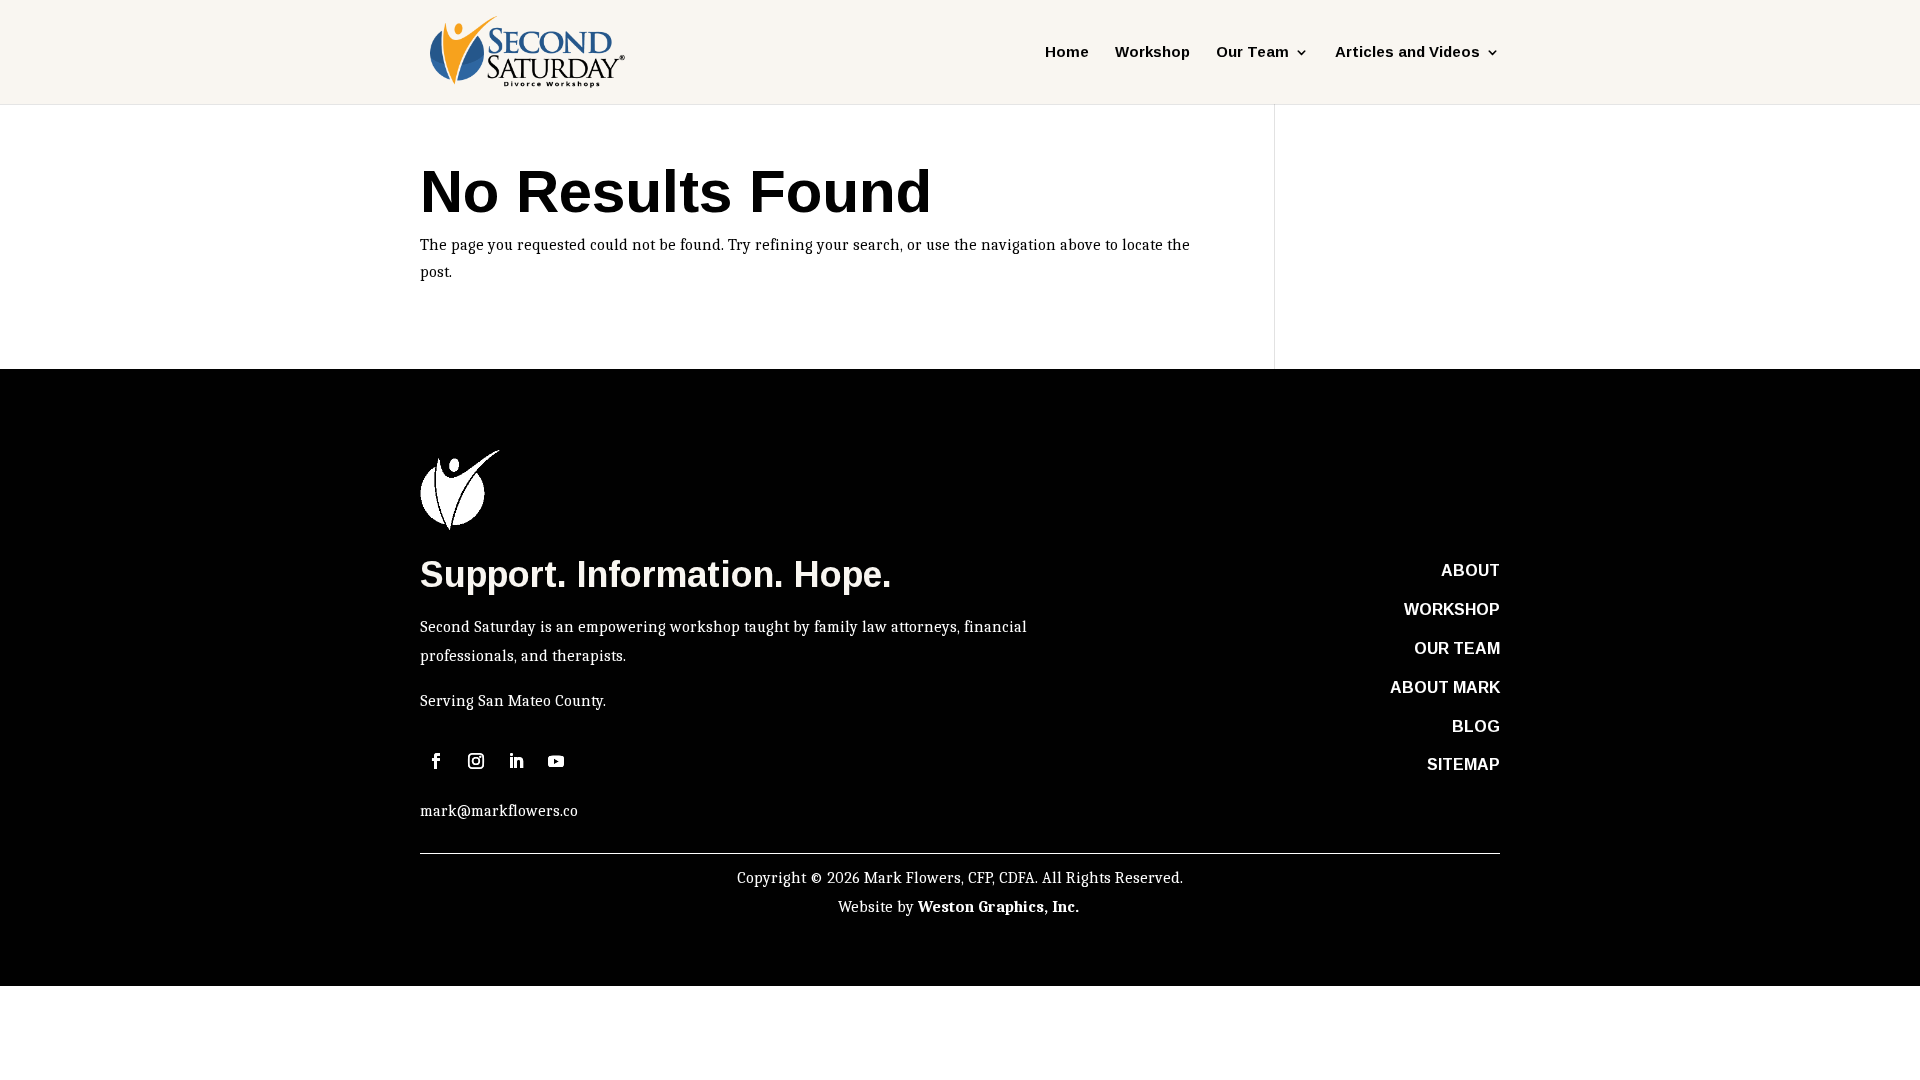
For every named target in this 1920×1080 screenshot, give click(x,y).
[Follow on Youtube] (556, 761)
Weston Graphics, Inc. (1000, 907)
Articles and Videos (1407, 52)
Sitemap (1463, 764)
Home (1067, 52)
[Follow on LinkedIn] (516, 761)
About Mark (1445, 687)
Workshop (1152, 52)
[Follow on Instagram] (476, 761)
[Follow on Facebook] (436, 761)
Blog (1476, 726)
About (1470, 570)
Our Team (1457, 648)
